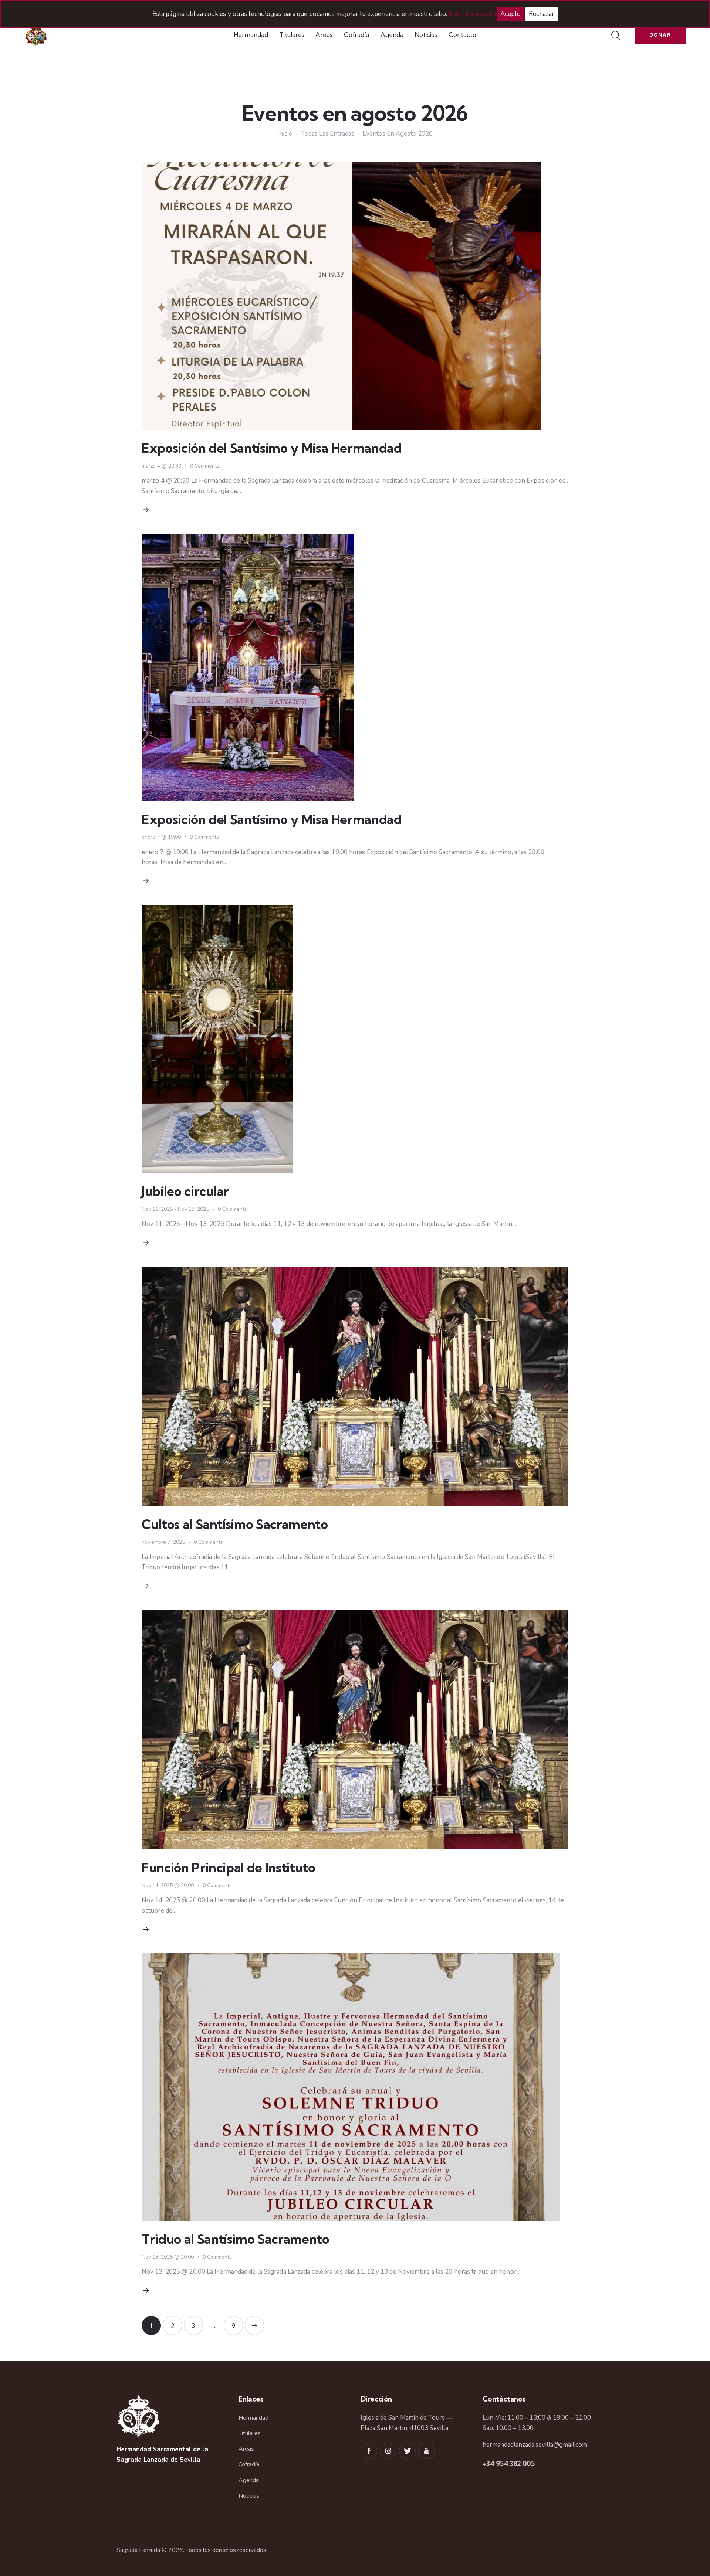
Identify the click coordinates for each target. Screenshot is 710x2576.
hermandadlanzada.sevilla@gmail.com (535, 2445)
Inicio (285, 134)
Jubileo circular (185, 1191)
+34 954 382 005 (509, 2464)
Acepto (510, 14)
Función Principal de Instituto (229, 1868)
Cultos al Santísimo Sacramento (235, 1524)
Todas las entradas (328, 134)
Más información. (473, 14)
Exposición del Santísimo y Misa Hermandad (272, 448)
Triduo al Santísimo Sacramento (236, 2239)
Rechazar (542, 14)
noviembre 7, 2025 (163, 1542)
